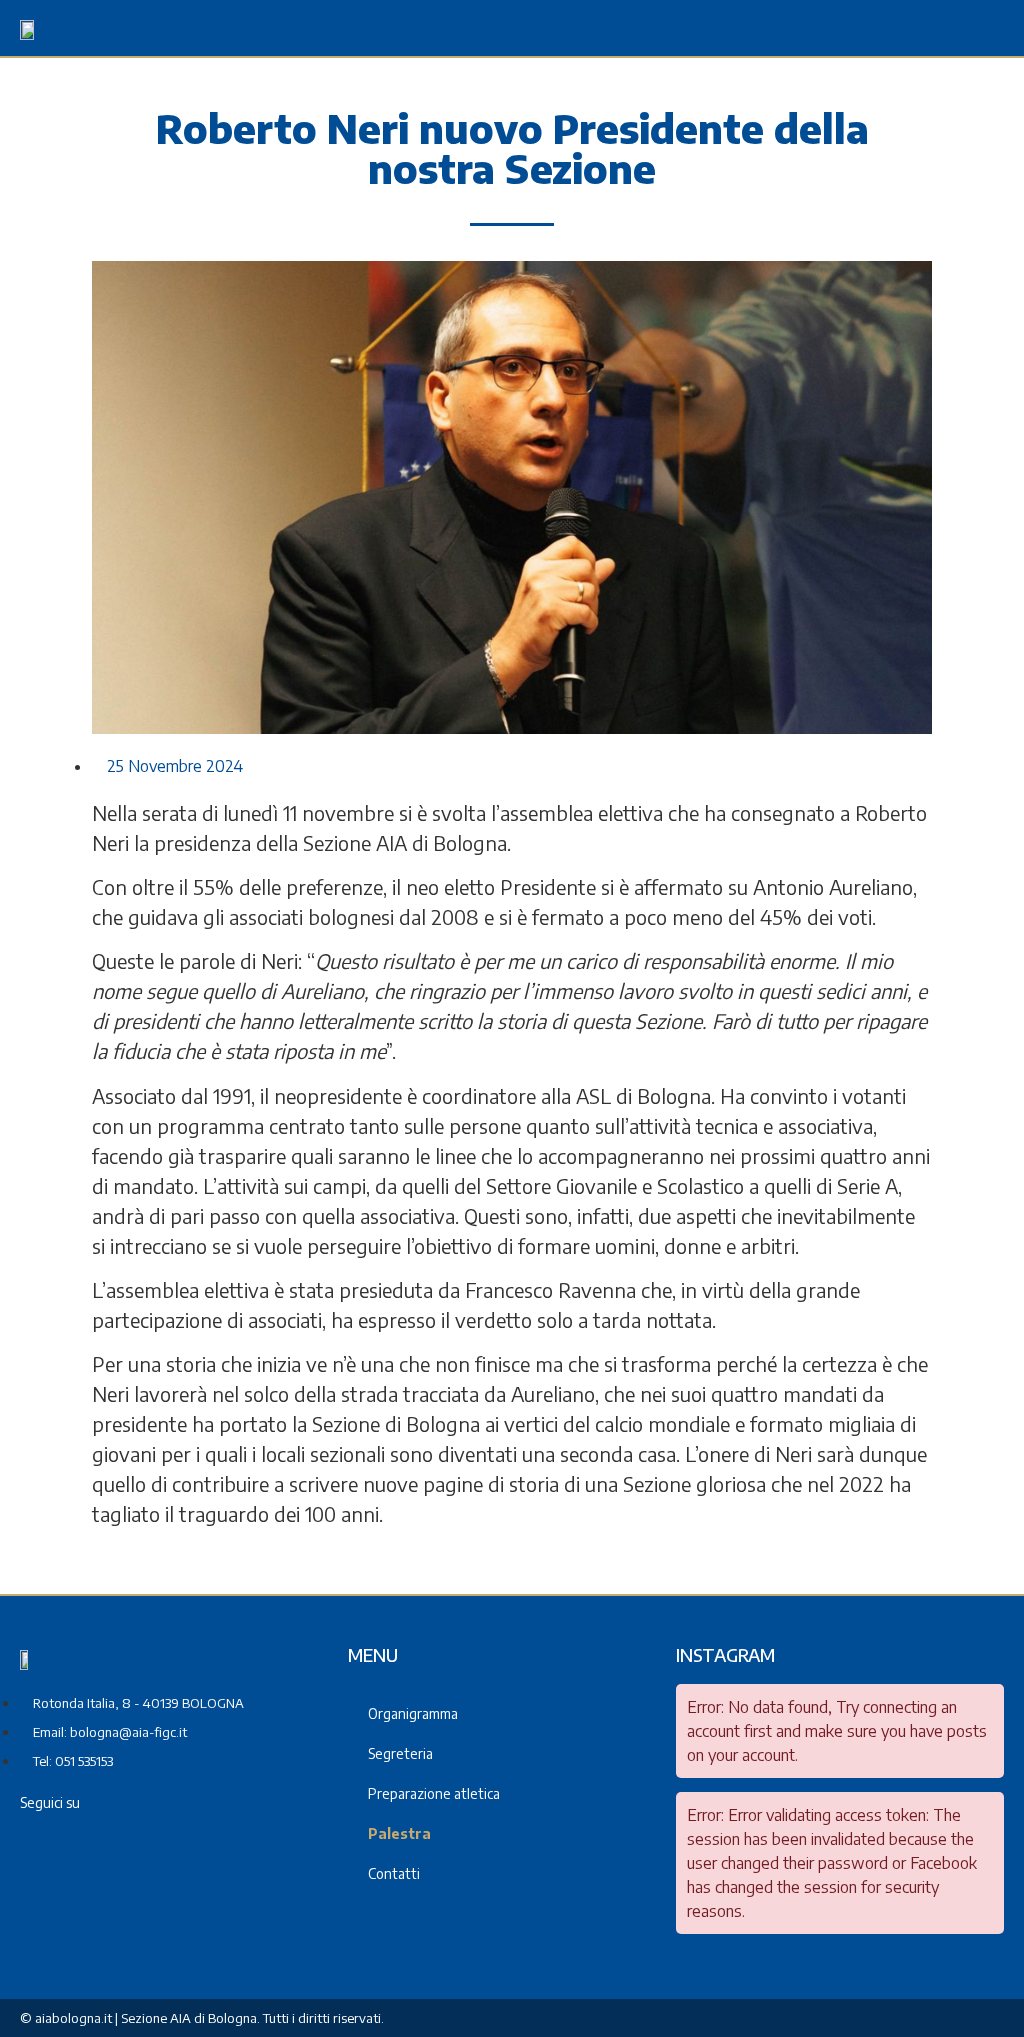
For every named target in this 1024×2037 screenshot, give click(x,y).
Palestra (399, 1833)
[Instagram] (160, 1802)
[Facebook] (132, 1802)
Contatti (394, 1873)
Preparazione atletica (434, 1793)
